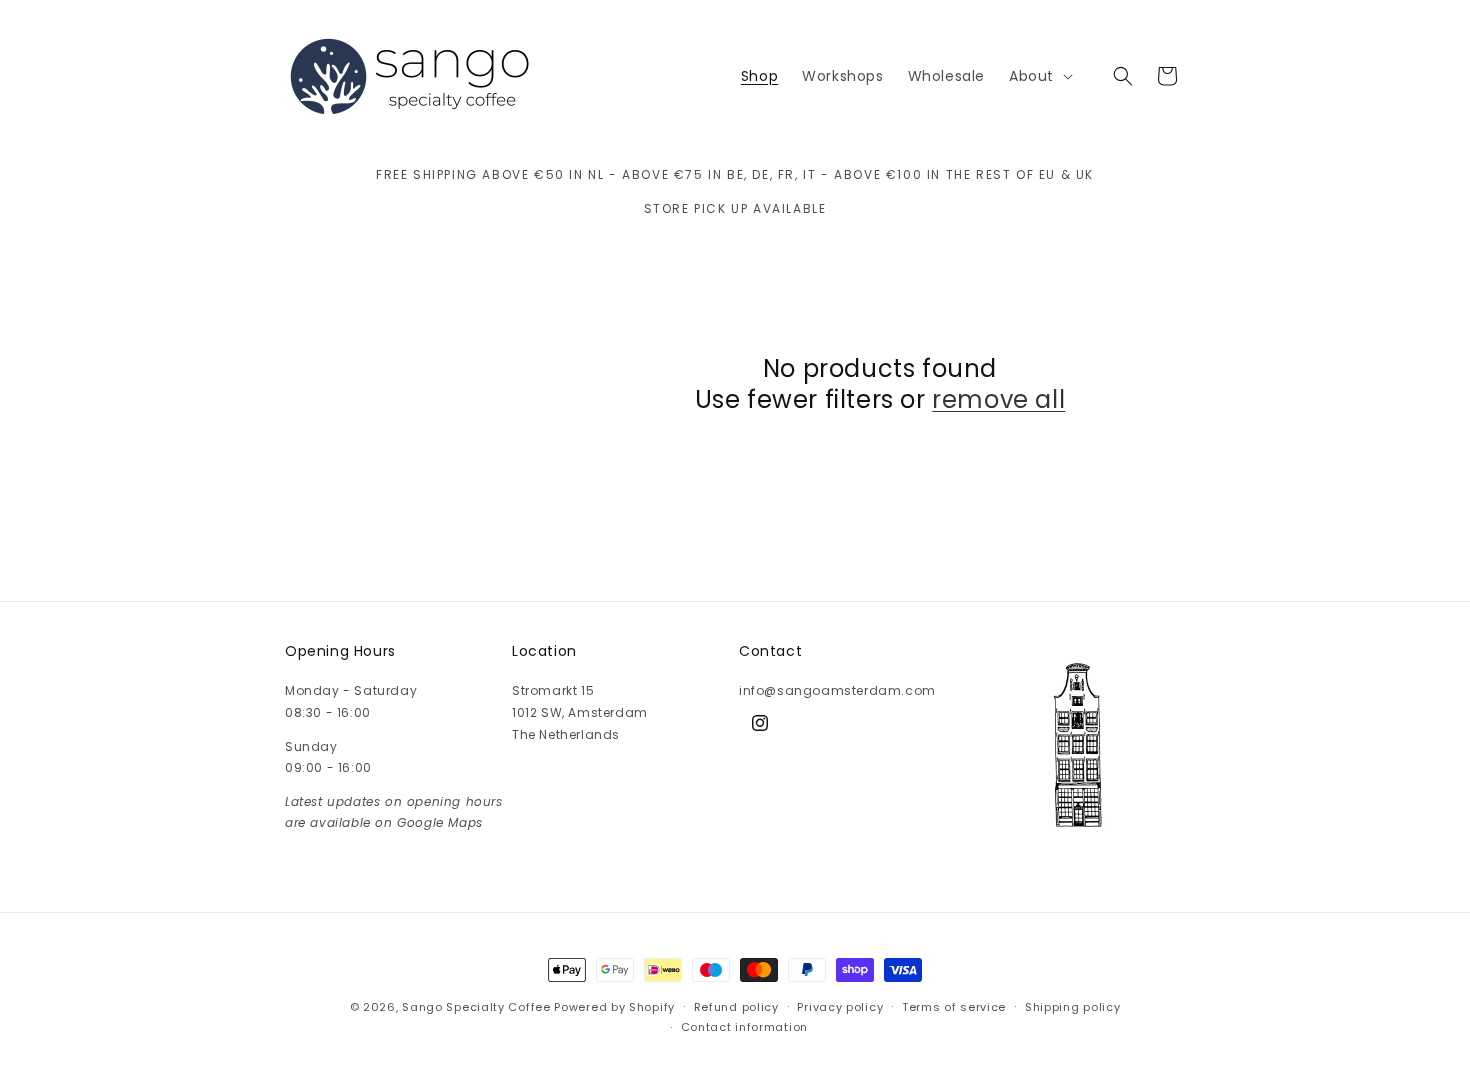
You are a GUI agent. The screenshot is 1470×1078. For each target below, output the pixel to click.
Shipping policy (1073, 1007)
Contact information (744, 1027)
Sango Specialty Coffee (476, 1007)
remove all (998, 399)
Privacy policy (840, 1007)
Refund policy (736, 1007)
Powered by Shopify (614, 1007)
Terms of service (954, 1007)
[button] (1039, 76)
